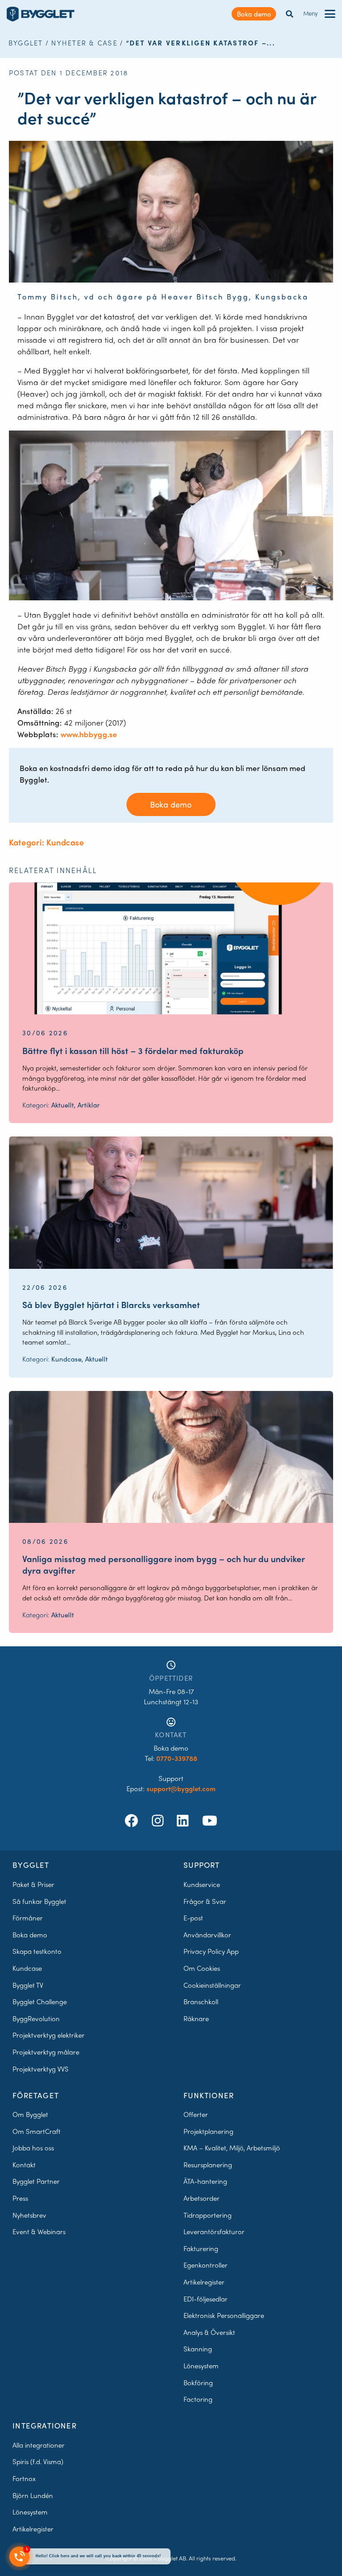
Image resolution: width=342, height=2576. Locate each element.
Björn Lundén (33, 2495)
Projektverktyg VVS (41, 2069)
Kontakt (24, 2165)
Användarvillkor (207, 1935)
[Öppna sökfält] (290, 14)
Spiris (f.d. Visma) (38, 2461)
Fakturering (201, 2248)
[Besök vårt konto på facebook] (133, 1820)
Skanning (198, 2349)
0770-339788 (177, 1758)
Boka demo (254, 14)
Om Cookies (202, 1968)
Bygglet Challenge (40, 2002)
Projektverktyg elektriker (49, 2035)
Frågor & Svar (205, 1901)
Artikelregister (204, 2282)
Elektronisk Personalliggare (224, 2315)
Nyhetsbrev (29, 2215)
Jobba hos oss (33, 2148)
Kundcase (27, 1968)
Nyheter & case (84, 43)
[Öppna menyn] (330, 14)
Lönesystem (201, 2366)
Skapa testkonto (37, 1951)
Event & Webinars (39, 2231)
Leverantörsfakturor (214, 2231)
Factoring (198, 2399)
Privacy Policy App (211, 1951)
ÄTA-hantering (205, 2181)
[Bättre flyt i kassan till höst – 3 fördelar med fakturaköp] (171, 948)
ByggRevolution (36, 2018)
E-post (193, 1918)
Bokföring (198, 2383)
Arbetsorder (202, 2198)
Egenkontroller (206, 2265)
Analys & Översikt (209, 2332)
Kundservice (202, 1884)
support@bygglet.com (181, 1788)
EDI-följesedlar (206, 2299)
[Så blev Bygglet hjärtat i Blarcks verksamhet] (171, 1202)
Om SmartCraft (37, 2131)
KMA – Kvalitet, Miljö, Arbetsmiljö (232, 2148)
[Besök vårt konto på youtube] (210, 1820)
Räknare (196, 2018)
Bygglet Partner (36, 2181)
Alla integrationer (39, 2445)
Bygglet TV (28, 1985)
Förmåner (28, 1918)
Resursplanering (208, 2165)
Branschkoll (201, 2002)
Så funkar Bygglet (39, 1901)
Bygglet (26, 43)
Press (20, 2198)
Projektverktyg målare (46, 2052)
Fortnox (24, 2478)
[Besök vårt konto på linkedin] (184, 1820)
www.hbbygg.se (89, 734)
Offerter (196, 2114)
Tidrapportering (208, 2215)
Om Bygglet (30, 2114)
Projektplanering (208, 2131)
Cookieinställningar (212, 1985)
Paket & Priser (33, 1884)
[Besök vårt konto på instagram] (159, 1820)
